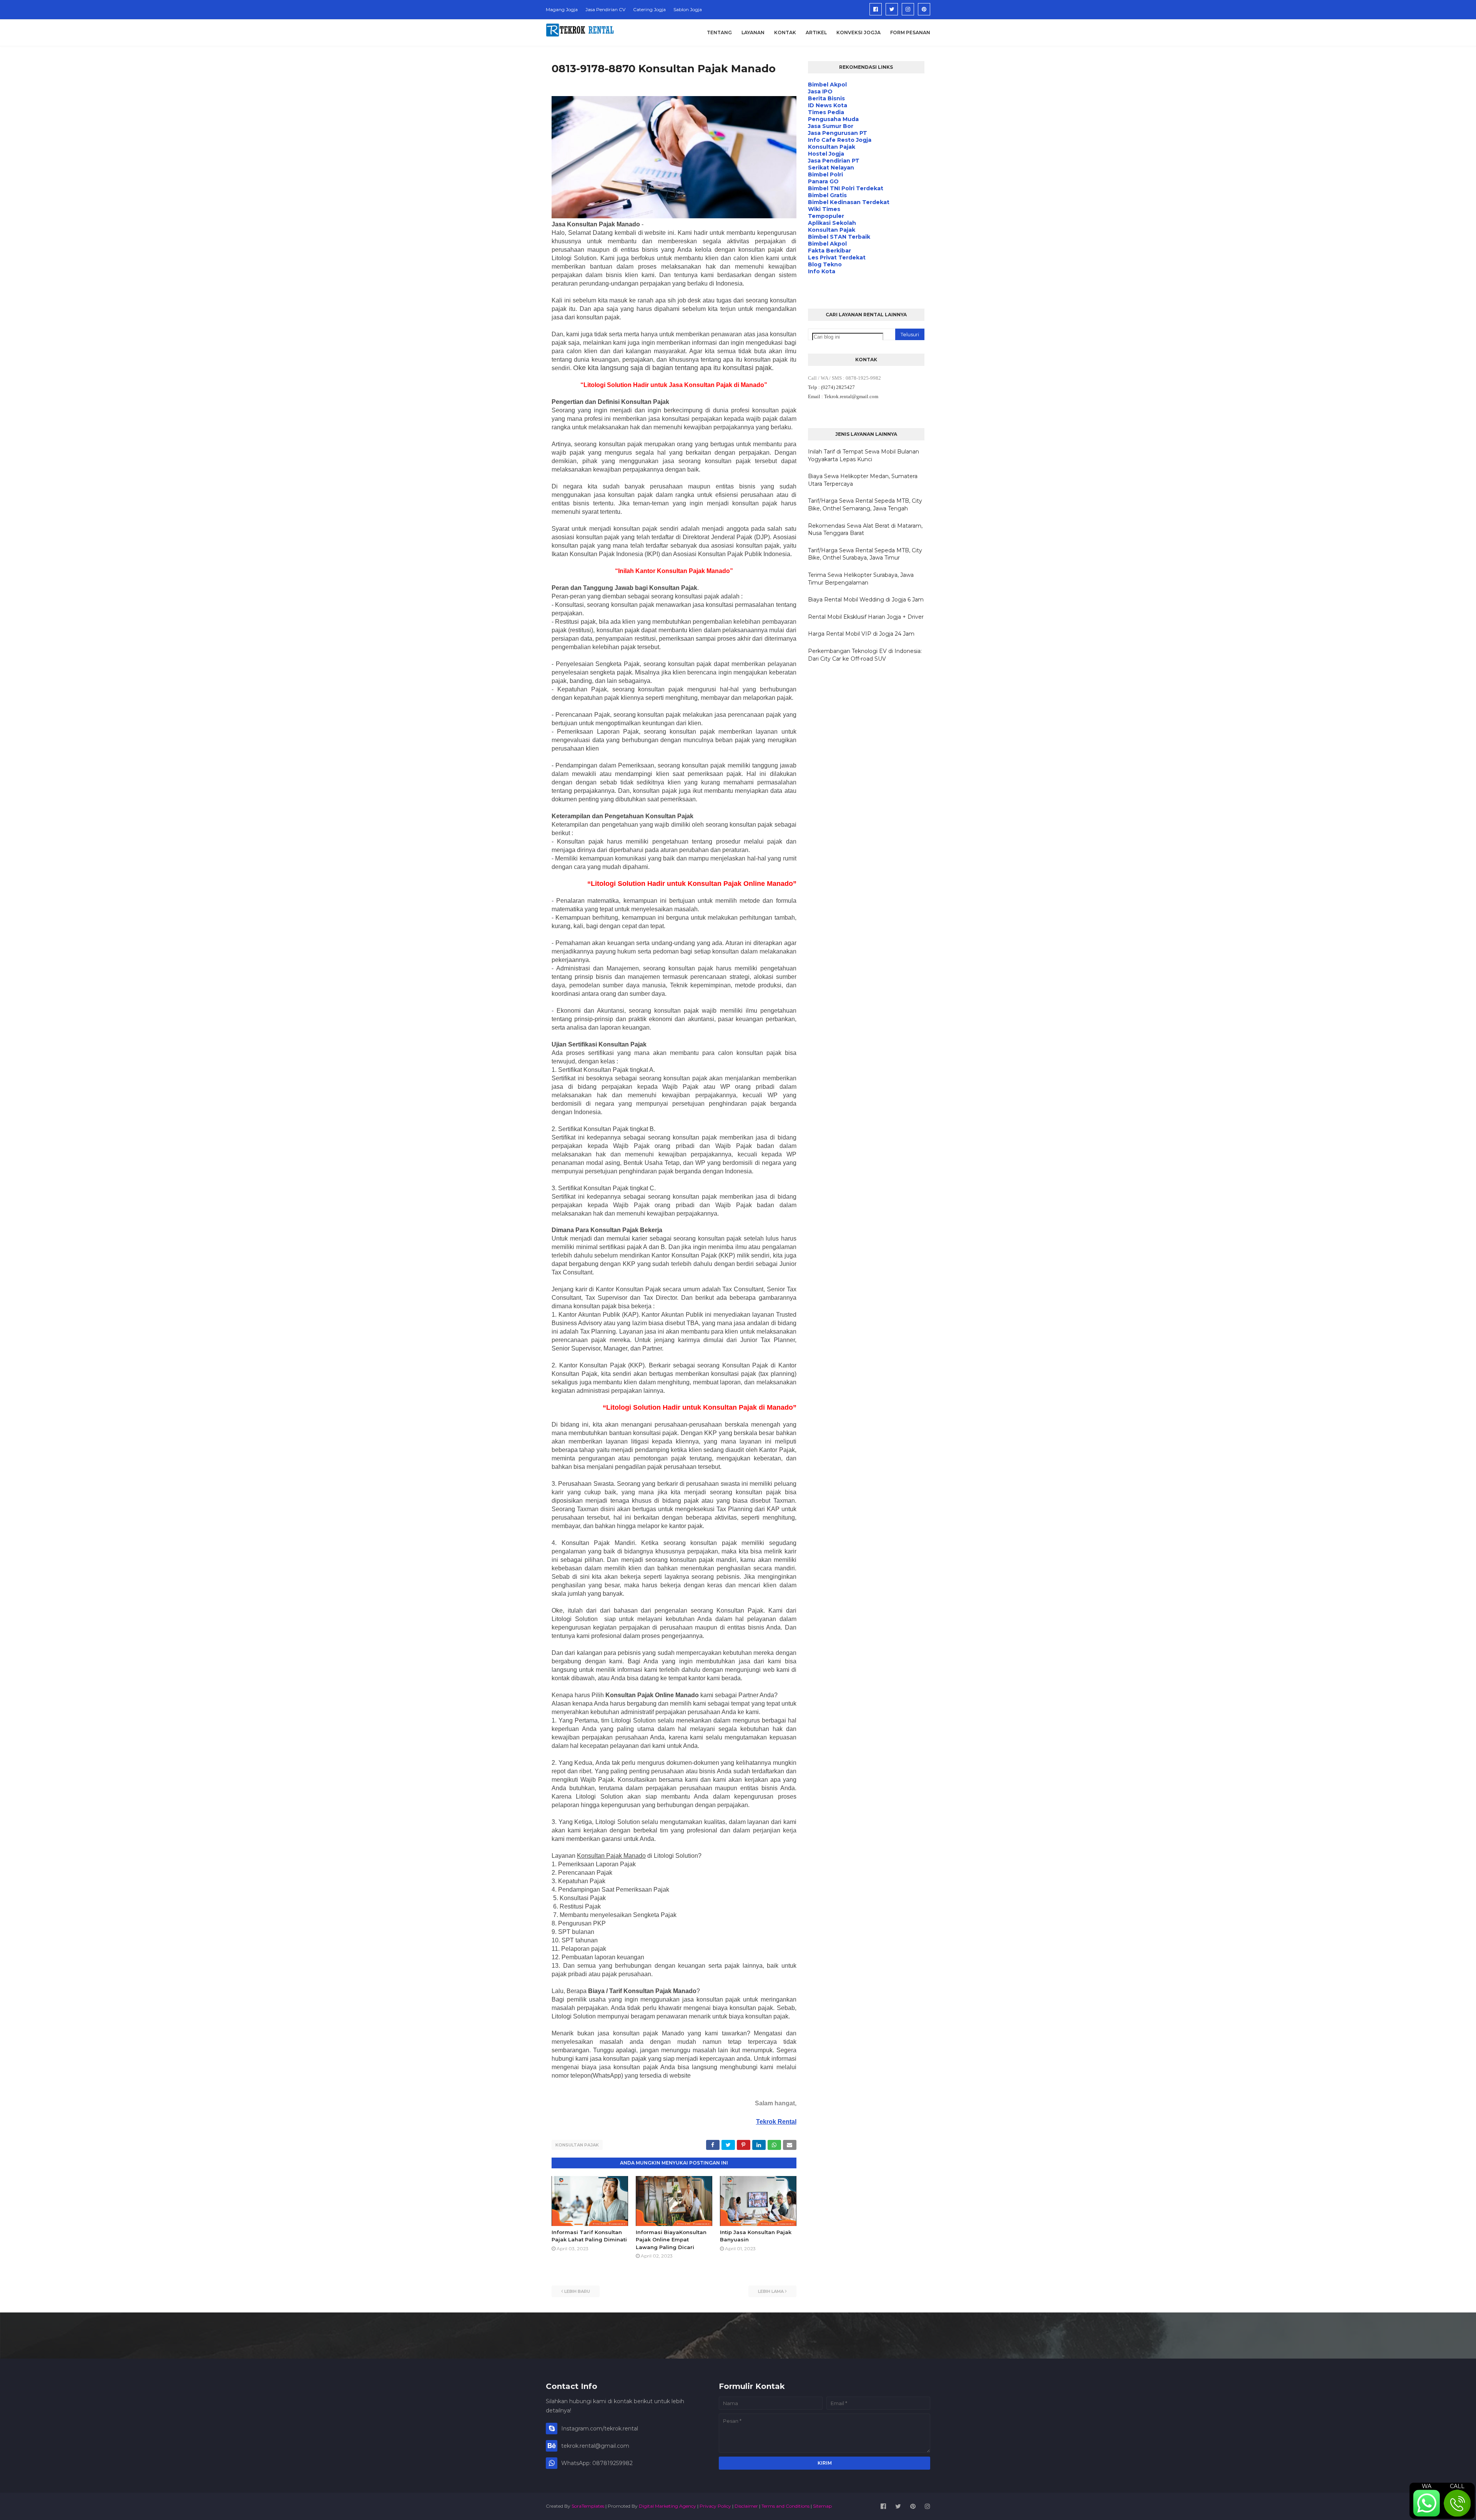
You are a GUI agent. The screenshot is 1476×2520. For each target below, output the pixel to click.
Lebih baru (577, 2291)
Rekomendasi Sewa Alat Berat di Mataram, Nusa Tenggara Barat (865, 530)
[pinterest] (924, 9)
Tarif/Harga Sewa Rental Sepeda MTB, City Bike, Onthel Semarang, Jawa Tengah (865, 505)
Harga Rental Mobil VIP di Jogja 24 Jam (861, 634)
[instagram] (908, 9)
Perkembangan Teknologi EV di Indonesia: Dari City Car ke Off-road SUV (865, 655)
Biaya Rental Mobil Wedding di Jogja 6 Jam (866, 600)
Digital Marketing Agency (667, 2506)
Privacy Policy (715, 2506)
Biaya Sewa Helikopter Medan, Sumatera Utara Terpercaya (863, 480)
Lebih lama (771, 2291)
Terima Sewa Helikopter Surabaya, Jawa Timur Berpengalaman (861, 579)
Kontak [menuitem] (785, 32)
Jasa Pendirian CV (605, 9)
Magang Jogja (562, 9)
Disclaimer (746, 2506)
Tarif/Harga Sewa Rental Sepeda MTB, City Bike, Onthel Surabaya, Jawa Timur (865, 554)
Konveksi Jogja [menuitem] (859, 32)
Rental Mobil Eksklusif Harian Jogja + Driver (866, 617)
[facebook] (876, 9)
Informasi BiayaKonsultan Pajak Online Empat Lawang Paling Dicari (671, 2240)
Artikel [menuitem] (816, 32)
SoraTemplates (588, 2506)
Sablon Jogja (688, 9)
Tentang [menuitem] (719, 32)
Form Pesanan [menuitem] (910, 32)
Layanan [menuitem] (753, 32)
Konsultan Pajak (577, 2145)
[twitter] (892, 9)
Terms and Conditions (785, 2506)
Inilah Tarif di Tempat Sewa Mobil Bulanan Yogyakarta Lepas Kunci (863, 455)
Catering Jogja (649, 9)
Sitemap (822, 2506)
